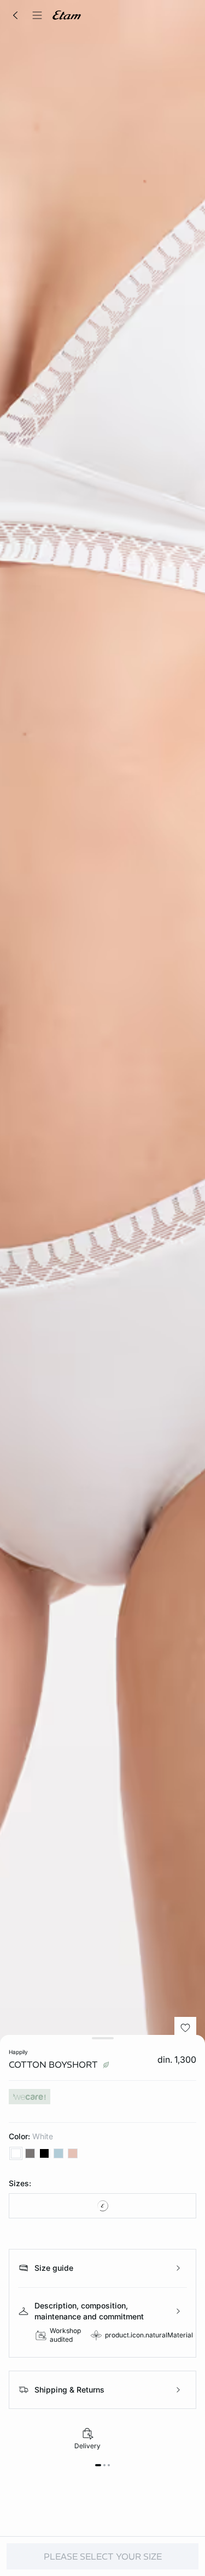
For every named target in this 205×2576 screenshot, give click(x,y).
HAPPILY (18, 2052)
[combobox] (102, 2206)
